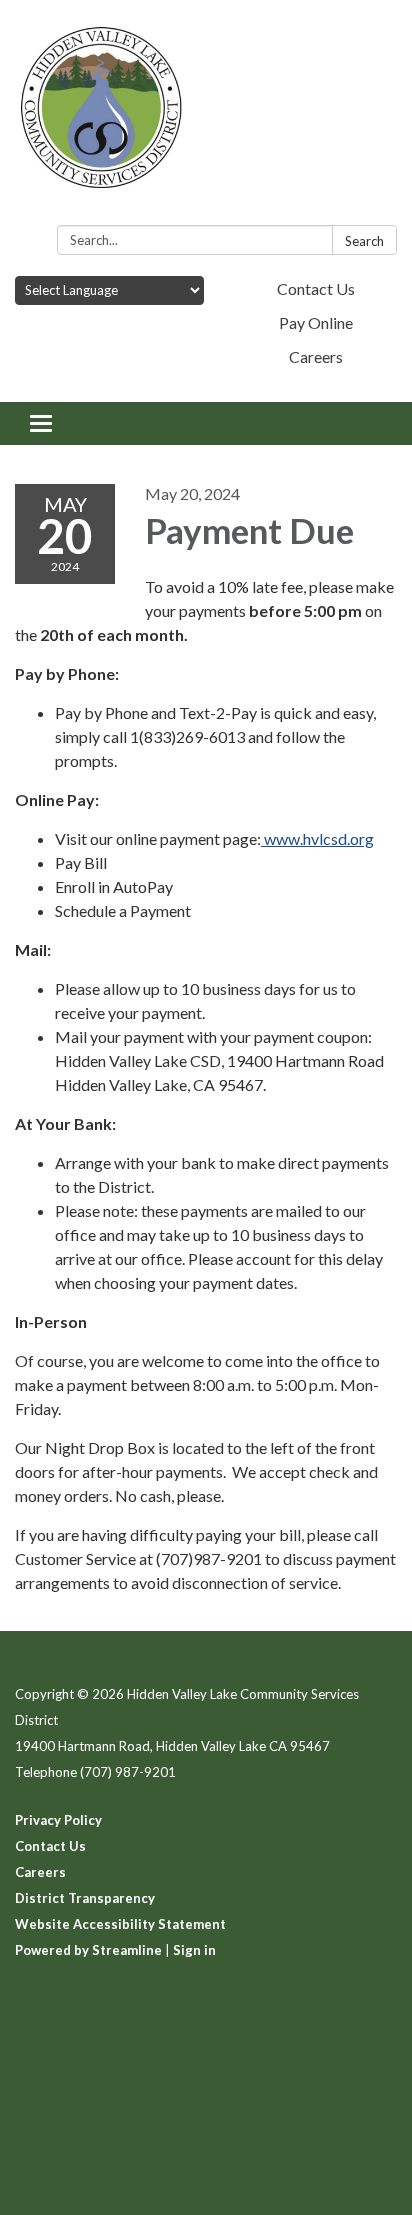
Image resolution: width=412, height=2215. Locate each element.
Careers (316, 356)
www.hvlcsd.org (317, 838)
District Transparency (85, 1898)
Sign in (194, 1950)
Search (364, 241)
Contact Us (316, 288)
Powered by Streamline (88, 1950)
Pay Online (316, 322)
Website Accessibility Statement (120, 1924)
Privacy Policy (58, 1820)
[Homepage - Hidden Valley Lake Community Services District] (206, 116)
